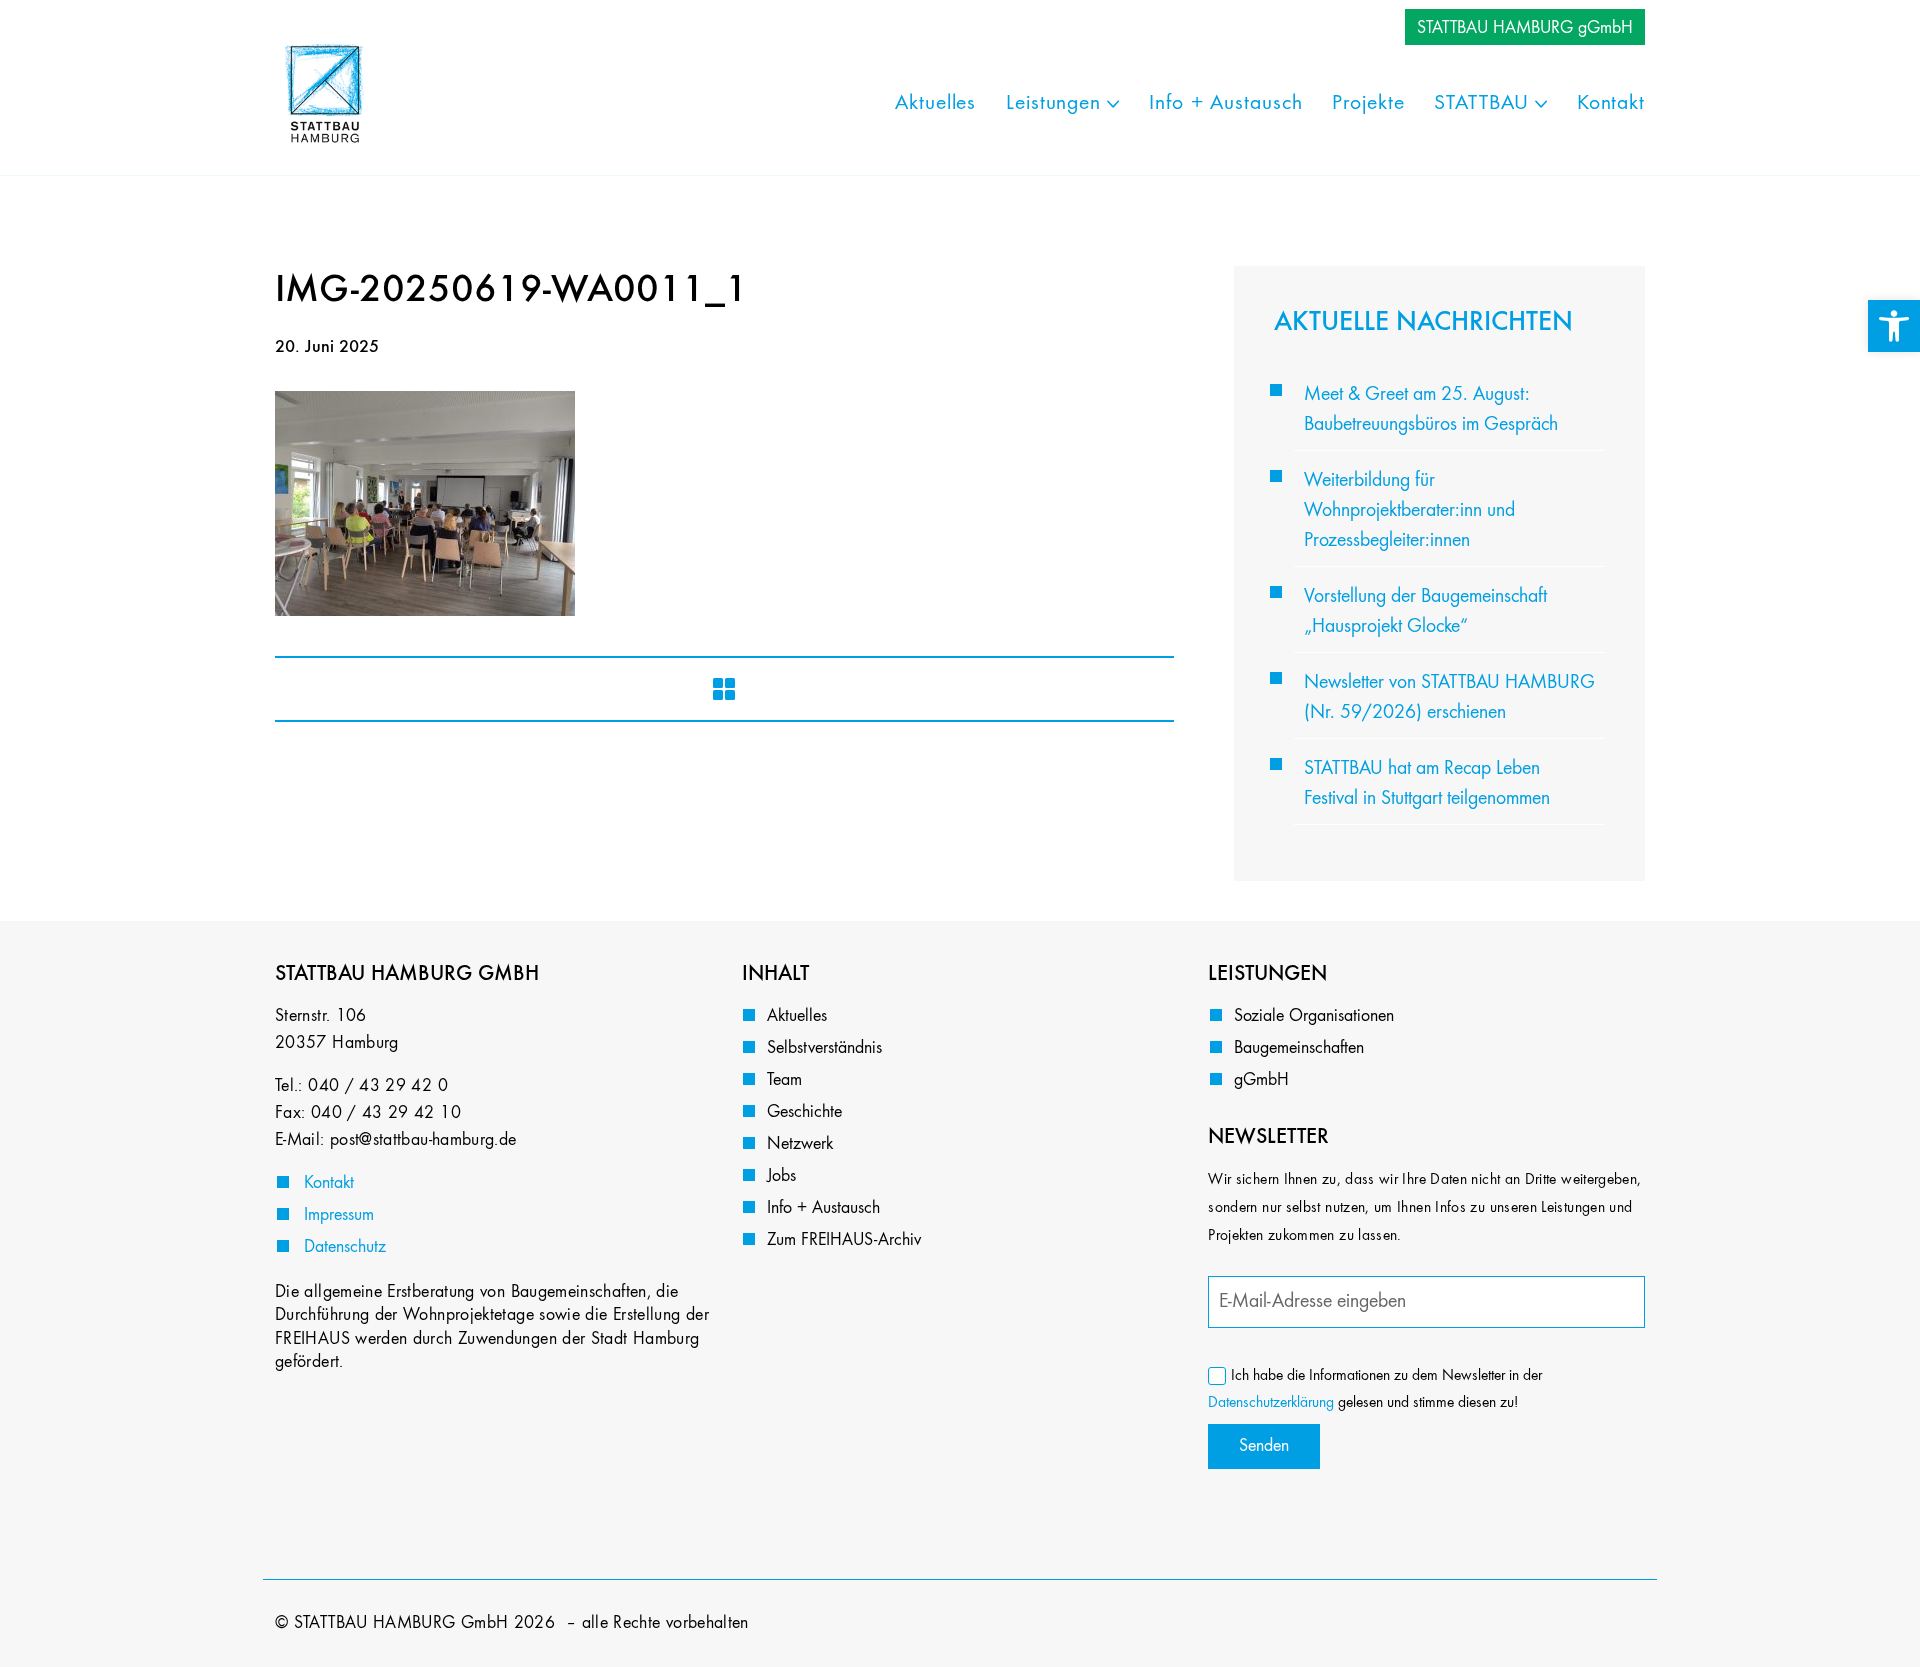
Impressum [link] (339, 1215)
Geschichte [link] (804, 1112)
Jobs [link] (781, 1176)
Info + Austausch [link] (823, 1208)
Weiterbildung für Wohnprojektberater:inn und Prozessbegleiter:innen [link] (1409, 511)
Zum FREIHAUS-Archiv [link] (844, 1240)
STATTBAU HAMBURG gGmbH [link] (1525, 28)
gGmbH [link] (1261, 1080)
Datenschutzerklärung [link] (1271, 1403)
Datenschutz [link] (345, 1247)
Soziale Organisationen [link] (1314, 1016)
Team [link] (784, 1080)
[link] (1894, 326)
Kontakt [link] (329, 1183)
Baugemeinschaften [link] (1299, 1048)
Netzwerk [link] (800, 1144)
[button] (44, 1623)
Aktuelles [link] (797, 1016)
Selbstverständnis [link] (824, 1048)
